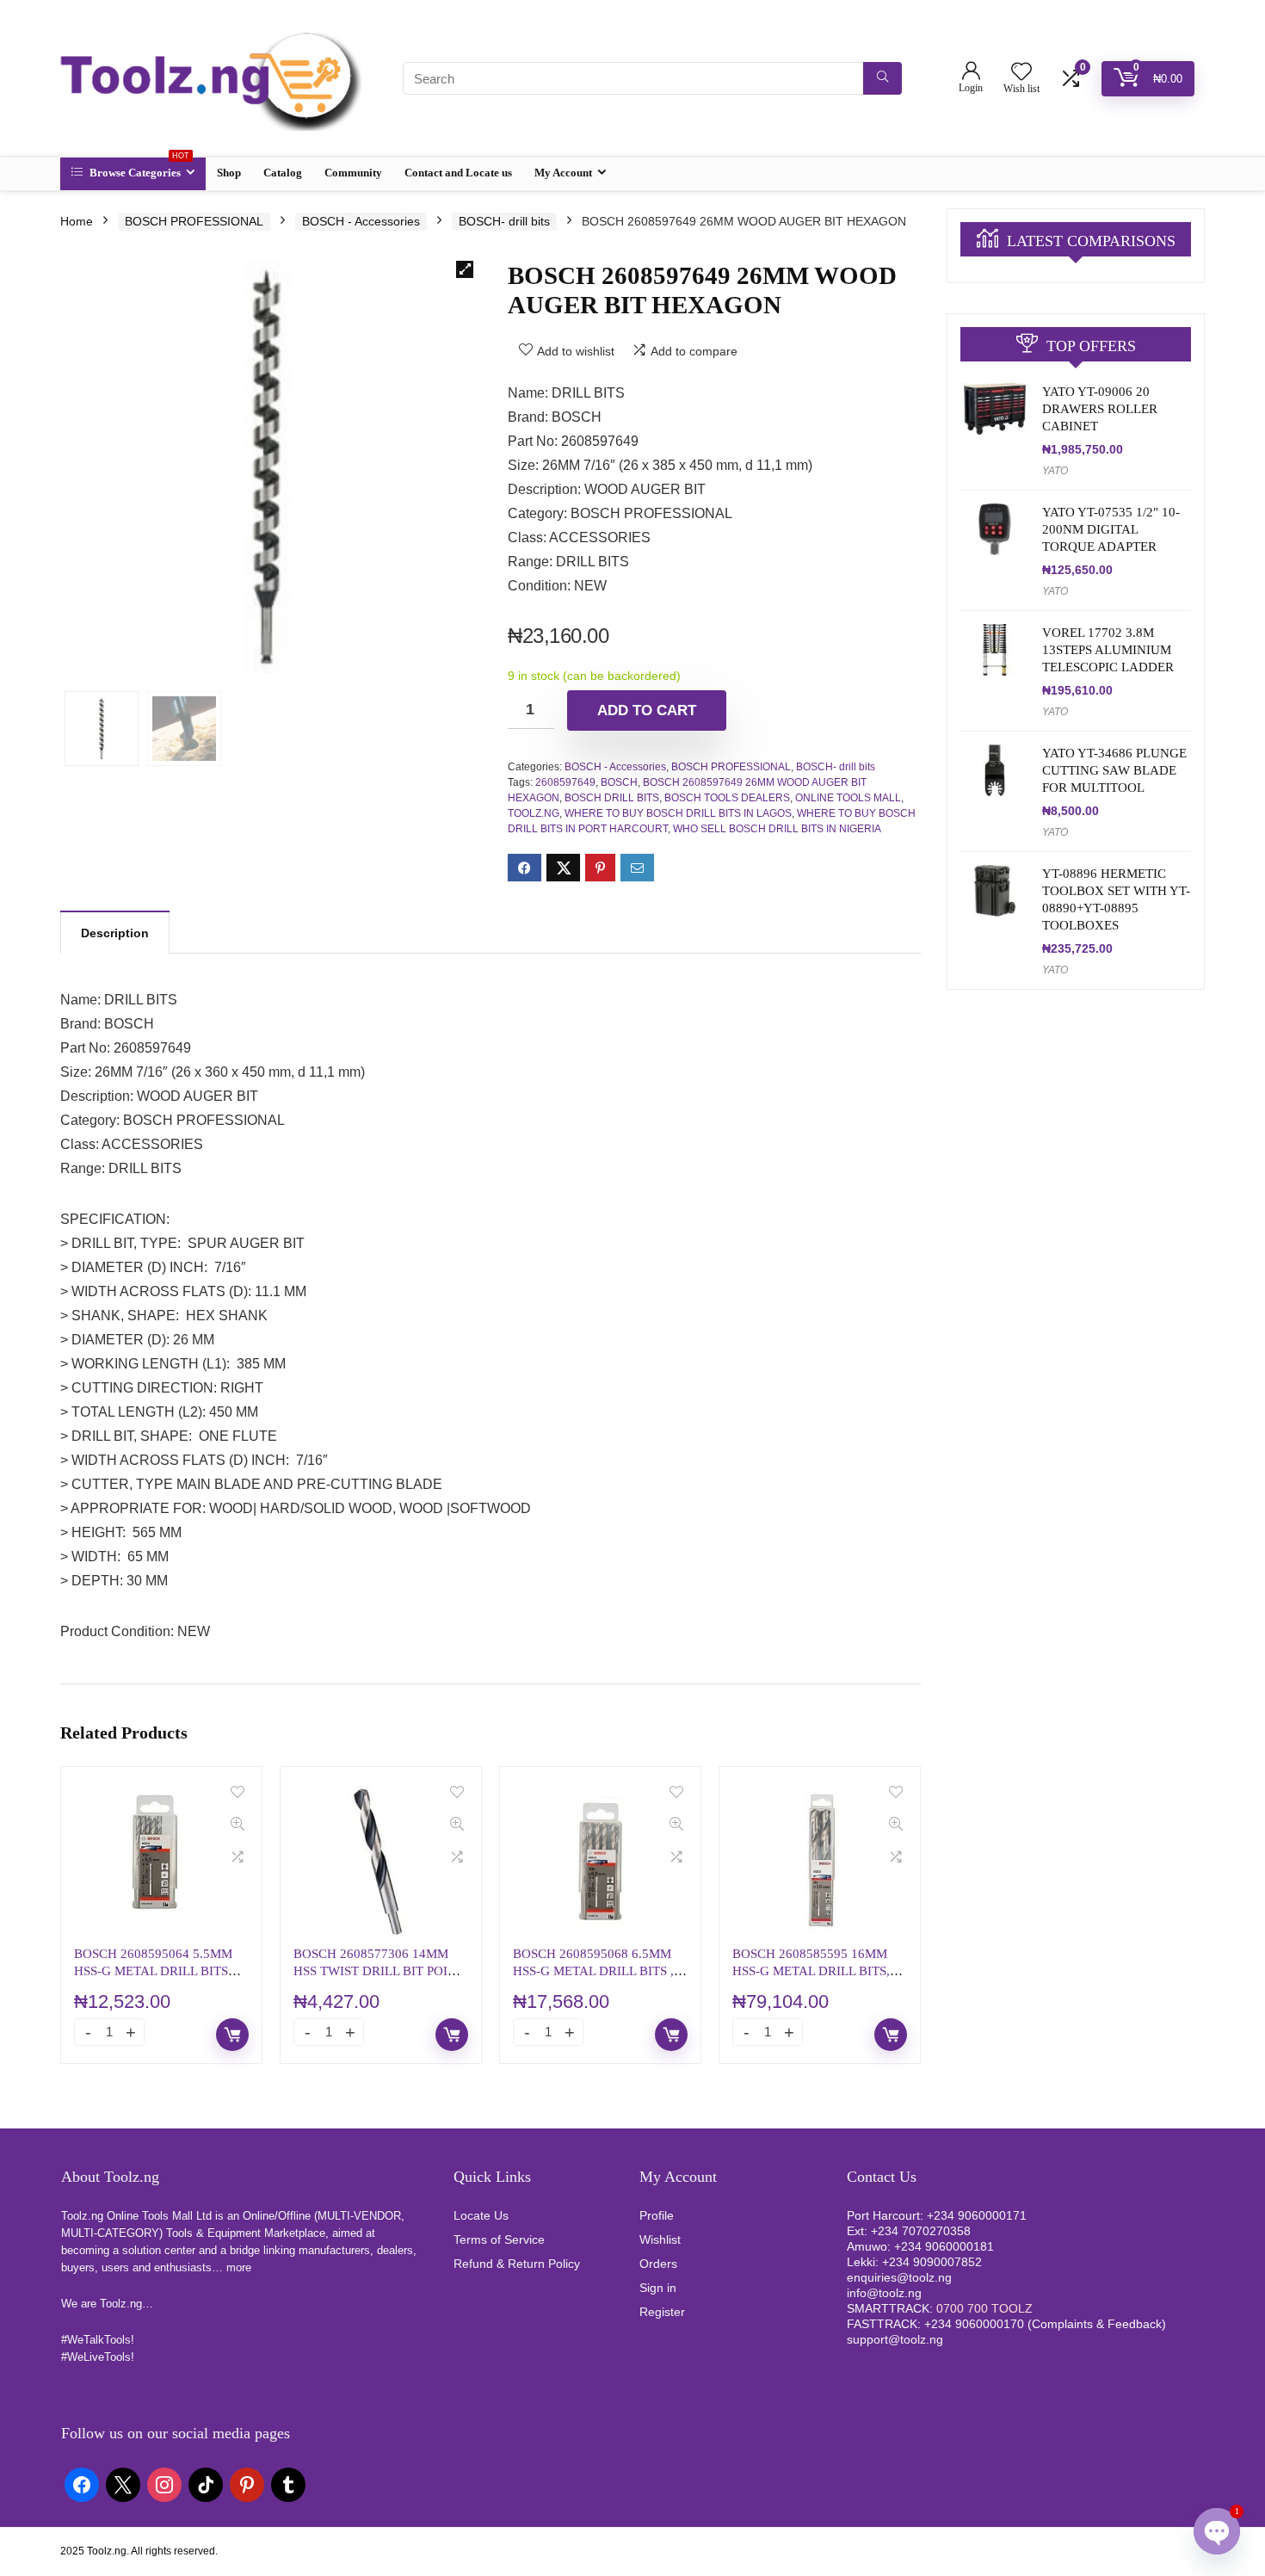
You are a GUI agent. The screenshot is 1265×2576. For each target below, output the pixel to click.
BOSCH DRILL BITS (612, 798)
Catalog (283, 173)
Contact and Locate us (458, 173)
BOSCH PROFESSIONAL (194, 221)
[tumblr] (288, 2484)
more (239, 2267)
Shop (229, 173)
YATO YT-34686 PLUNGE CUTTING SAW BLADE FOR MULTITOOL (1114, 770)
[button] (465, 269)
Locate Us (481, 2215)
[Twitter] (123, 2484)
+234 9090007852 (932, 2262)
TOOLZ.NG (534, 813)
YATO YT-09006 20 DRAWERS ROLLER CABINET (1100, 409)
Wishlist (660, 2239)
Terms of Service (499, 2239)
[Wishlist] (1021, 73)
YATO (1055, 471)
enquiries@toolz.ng (899, 2277)
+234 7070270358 (921, 2231)
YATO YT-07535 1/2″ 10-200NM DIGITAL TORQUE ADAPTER (1111, 529)
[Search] (882, 78)
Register (662, 2312)
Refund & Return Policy (517, 2264)
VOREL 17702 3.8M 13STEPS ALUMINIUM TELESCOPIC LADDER (1108, 650)
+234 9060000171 (977, 2215)
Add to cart (647, 710)
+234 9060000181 (944, 2246)
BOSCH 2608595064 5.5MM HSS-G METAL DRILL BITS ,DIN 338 (153, 1971)
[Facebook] (82, 2484)
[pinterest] (247, 2484)
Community (353, 173)
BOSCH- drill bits (504, 221)
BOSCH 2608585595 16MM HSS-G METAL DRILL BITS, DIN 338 (811, 1971)
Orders (658, 2264)
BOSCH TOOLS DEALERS (727, 798)
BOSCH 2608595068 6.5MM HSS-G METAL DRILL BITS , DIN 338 (593, 1971)
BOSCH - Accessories (361, 221)
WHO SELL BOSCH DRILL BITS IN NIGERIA (777, 829)
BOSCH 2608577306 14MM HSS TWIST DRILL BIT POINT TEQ (379, 1971)
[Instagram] (164, 2484)
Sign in (658, 2288)
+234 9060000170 (974, 2324)
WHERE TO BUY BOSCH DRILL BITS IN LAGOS (678, 813)
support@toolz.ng (895, 2339)
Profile (657, 2215)
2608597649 (565, 782)
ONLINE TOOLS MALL (848, 798)
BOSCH (619, 782)
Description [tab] (115, 933)
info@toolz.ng (884, 2293)
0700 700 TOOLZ (984, 2308)
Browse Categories (138, 168)
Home (77, 221)
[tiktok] (206, 2484)
